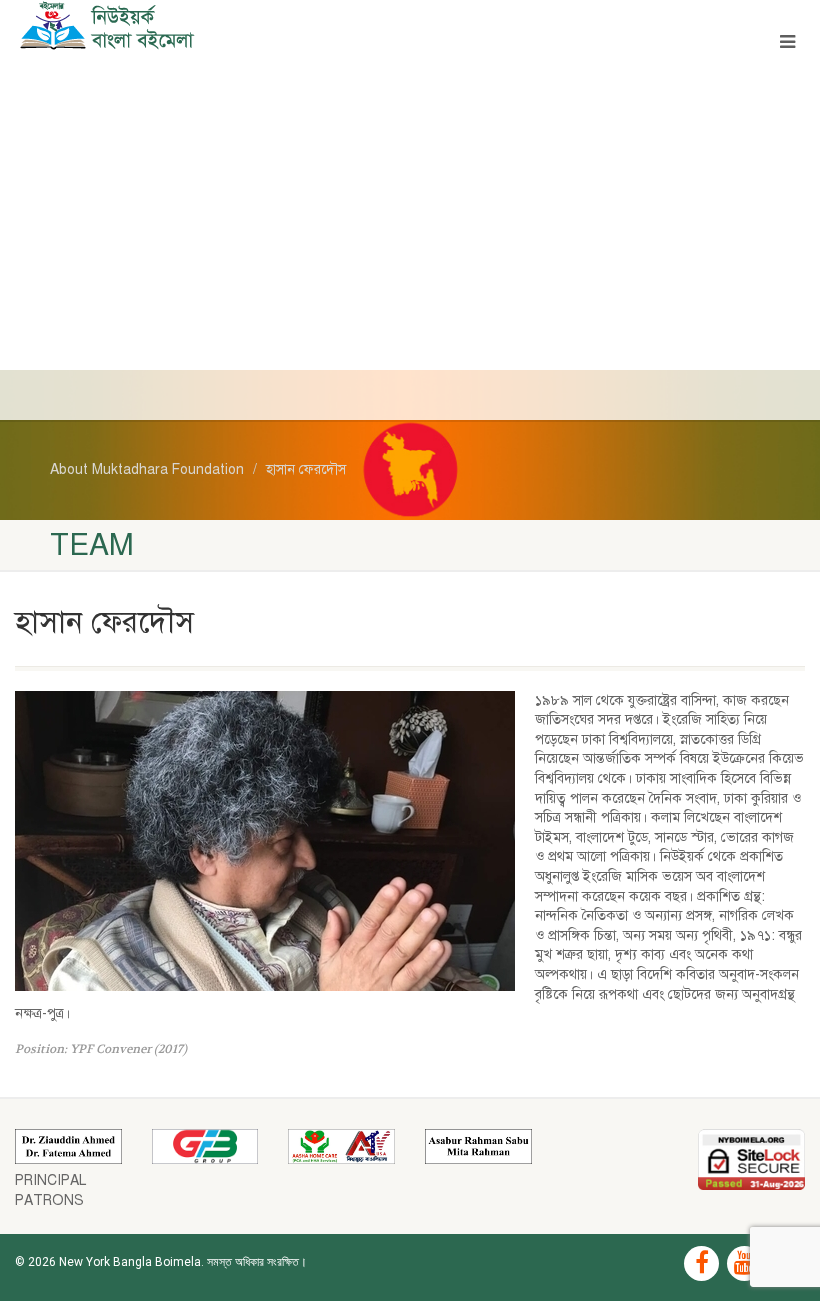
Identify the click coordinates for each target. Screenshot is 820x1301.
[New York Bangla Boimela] (205, 25)
